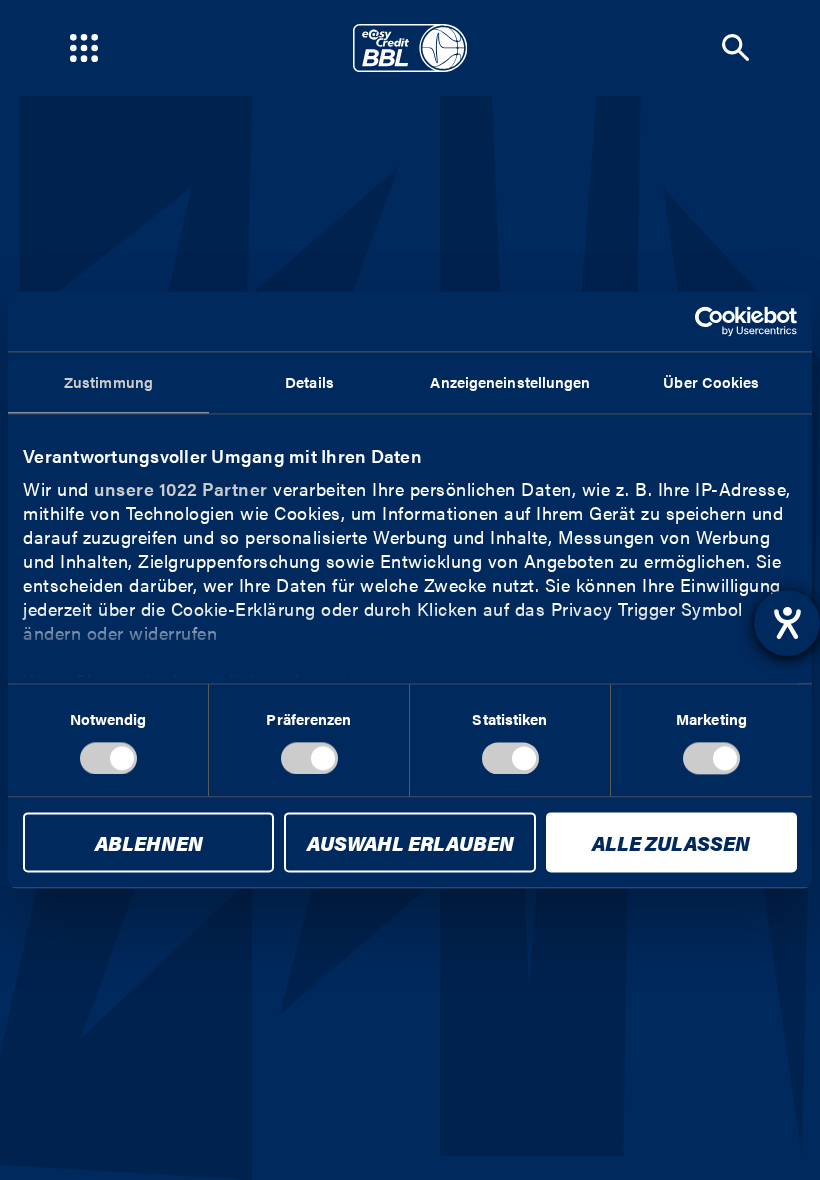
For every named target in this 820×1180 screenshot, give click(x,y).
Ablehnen (149, 843)
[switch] (309, 758)
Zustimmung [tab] (108, 381)
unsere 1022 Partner (181, 488)
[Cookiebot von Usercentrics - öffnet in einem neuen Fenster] (709, 321)
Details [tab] (309, 381)
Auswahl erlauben (410, 843)
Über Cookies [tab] (711, 381)
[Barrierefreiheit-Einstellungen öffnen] (787, 623)
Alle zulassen (671, 843)
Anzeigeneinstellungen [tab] (510, 381)
